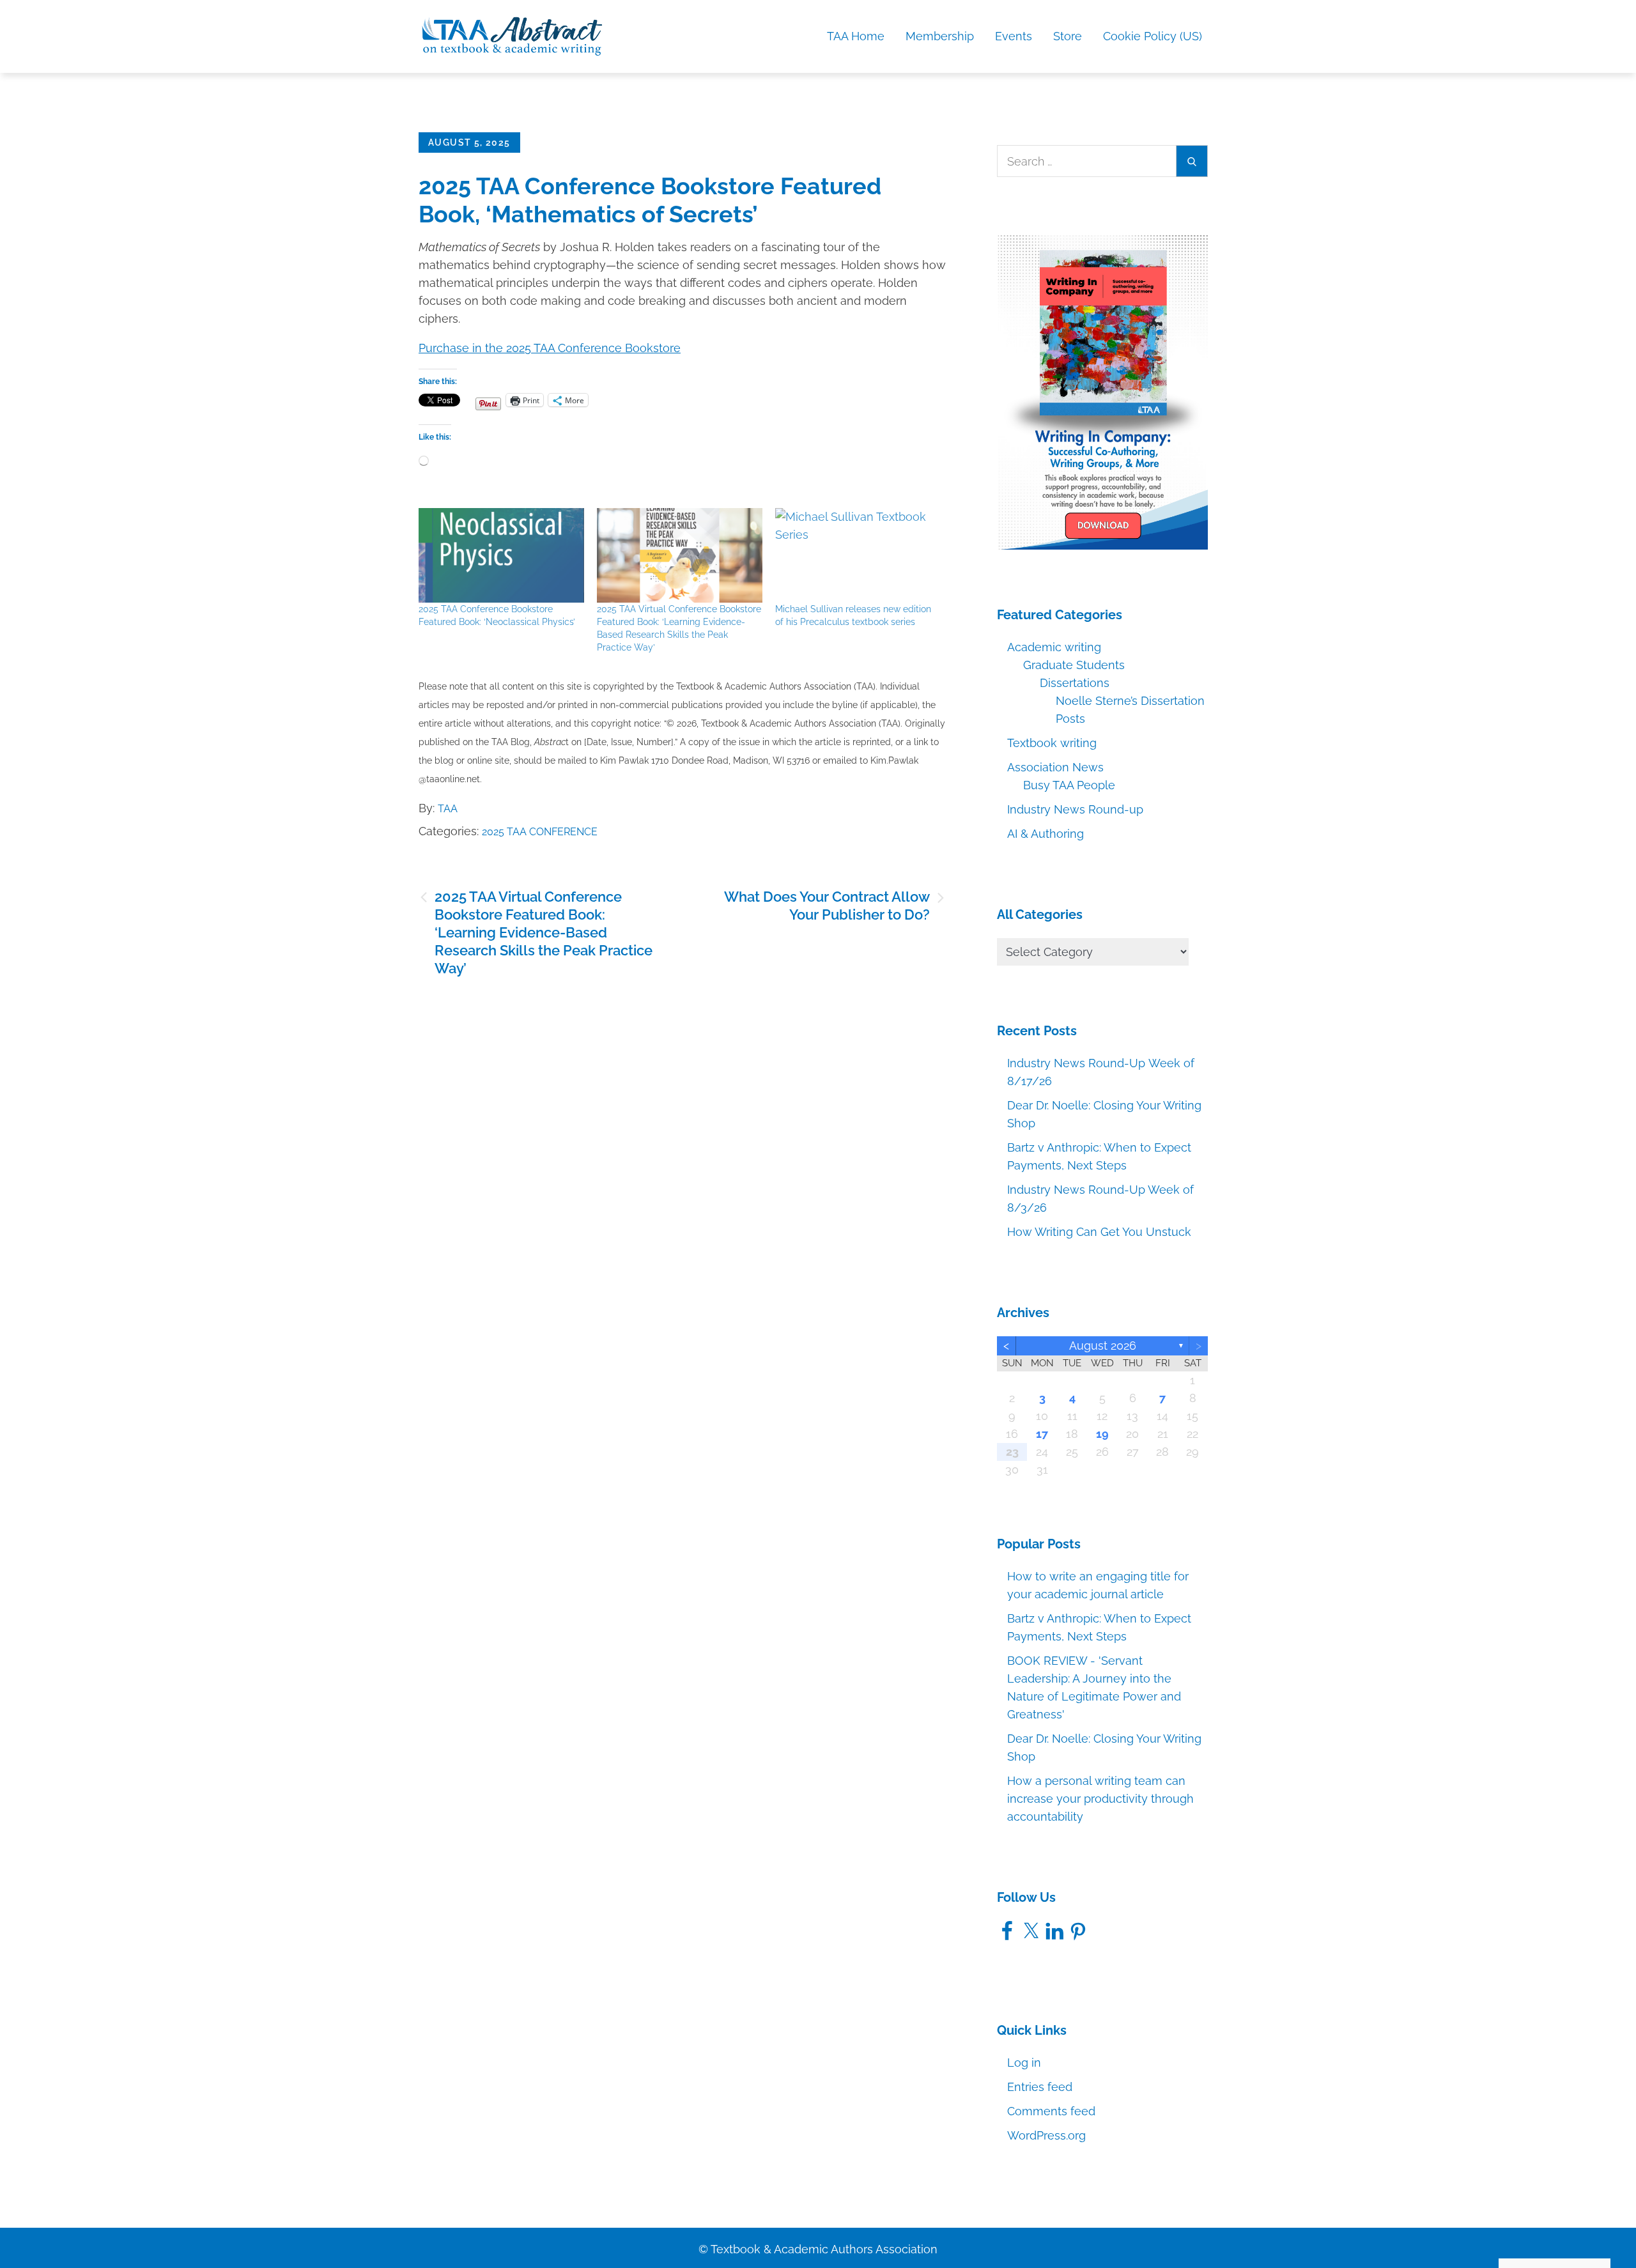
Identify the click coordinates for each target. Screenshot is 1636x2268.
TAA (448, 809)
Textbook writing (1052, 743)
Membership (940, 36)
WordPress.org (1046, 2135)
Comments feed (1051, 2111)
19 (1102, 1434)
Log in (1024, 2063)
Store (1068, 36)
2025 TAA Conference (540, 832)
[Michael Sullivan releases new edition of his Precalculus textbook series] (858, 555)
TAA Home (856, 36)
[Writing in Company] (1102, 391)
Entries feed (1040, 2087)
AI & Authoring (1046, 834)
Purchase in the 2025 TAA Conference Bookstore (550, 348)
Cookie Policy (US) (1153, 36)
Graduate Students (1074, 665)
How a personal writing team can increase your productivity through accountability (1100, 1799)
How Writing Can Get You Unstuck (1099, 1232)
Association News (1055, 767)
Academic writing (1054, 647)
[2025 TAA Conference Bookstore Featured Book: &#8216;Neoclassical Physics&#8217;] (501, 555)
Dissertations (1075, 683)
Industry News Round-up (1075, 809)
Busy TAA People (1069, 785)
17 (1042, 1434)
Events (1014, 36)
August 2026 (1103, 1346)
